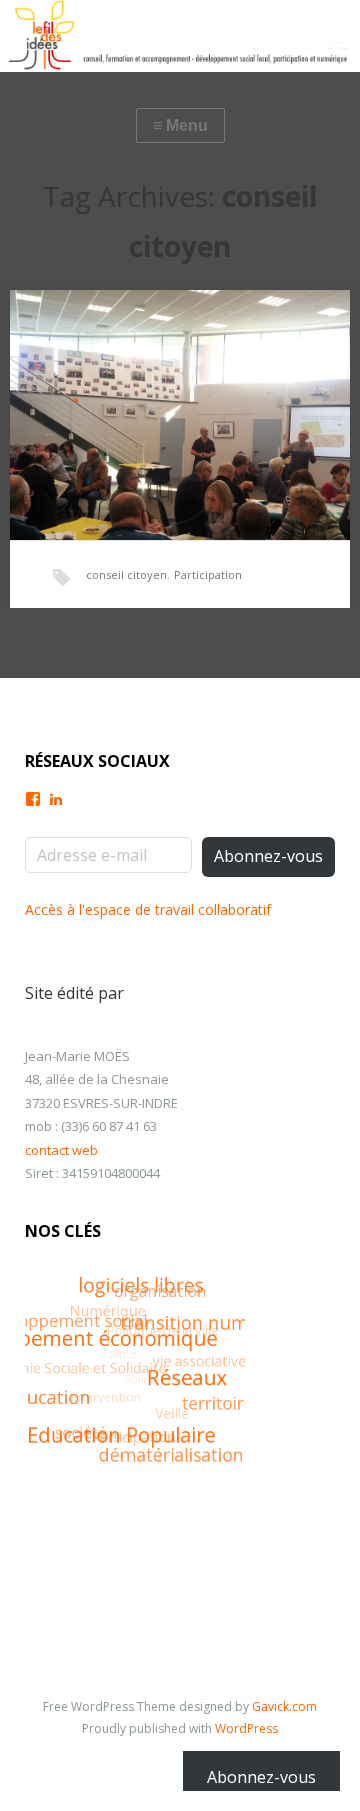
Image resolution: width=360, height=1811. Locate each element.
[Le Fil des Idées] (180, 36)
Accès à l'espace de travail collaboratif (148, 909)
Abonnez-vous (268, 856)
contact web (61, 1150)
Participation (208, 574)
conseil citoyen (126, 574)
